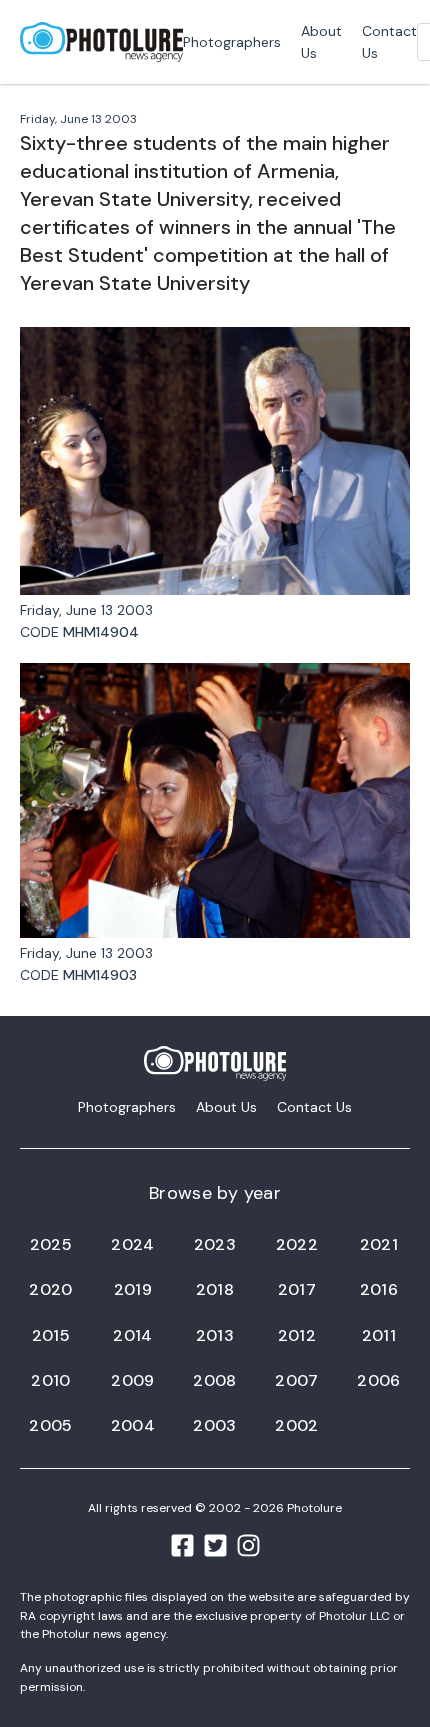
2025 (51, 1244)
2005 (50, 1425)
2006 (378, 1380)
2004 (133, 1425)
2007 (296, 1380)
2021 (379, 1244)
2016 (379, 1289)
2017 (297, 1289)
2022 (297, 1244)
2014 (132, 1335)
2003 (214, 1425)
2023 (215, 1244)
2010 (50, 1380)
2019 (133, 1289)
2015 (51, 1335)
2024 (132, 1244)
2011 (379, 1335)
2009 (132, 1380)
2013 (215, 1335)
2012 (297, 1335)
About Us (321, 42)
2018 (215, 1289)
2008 (214, 1380)
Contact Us (389, 42)
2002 (296, 1425)
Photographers (232, 42)
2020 (50, 1289)
